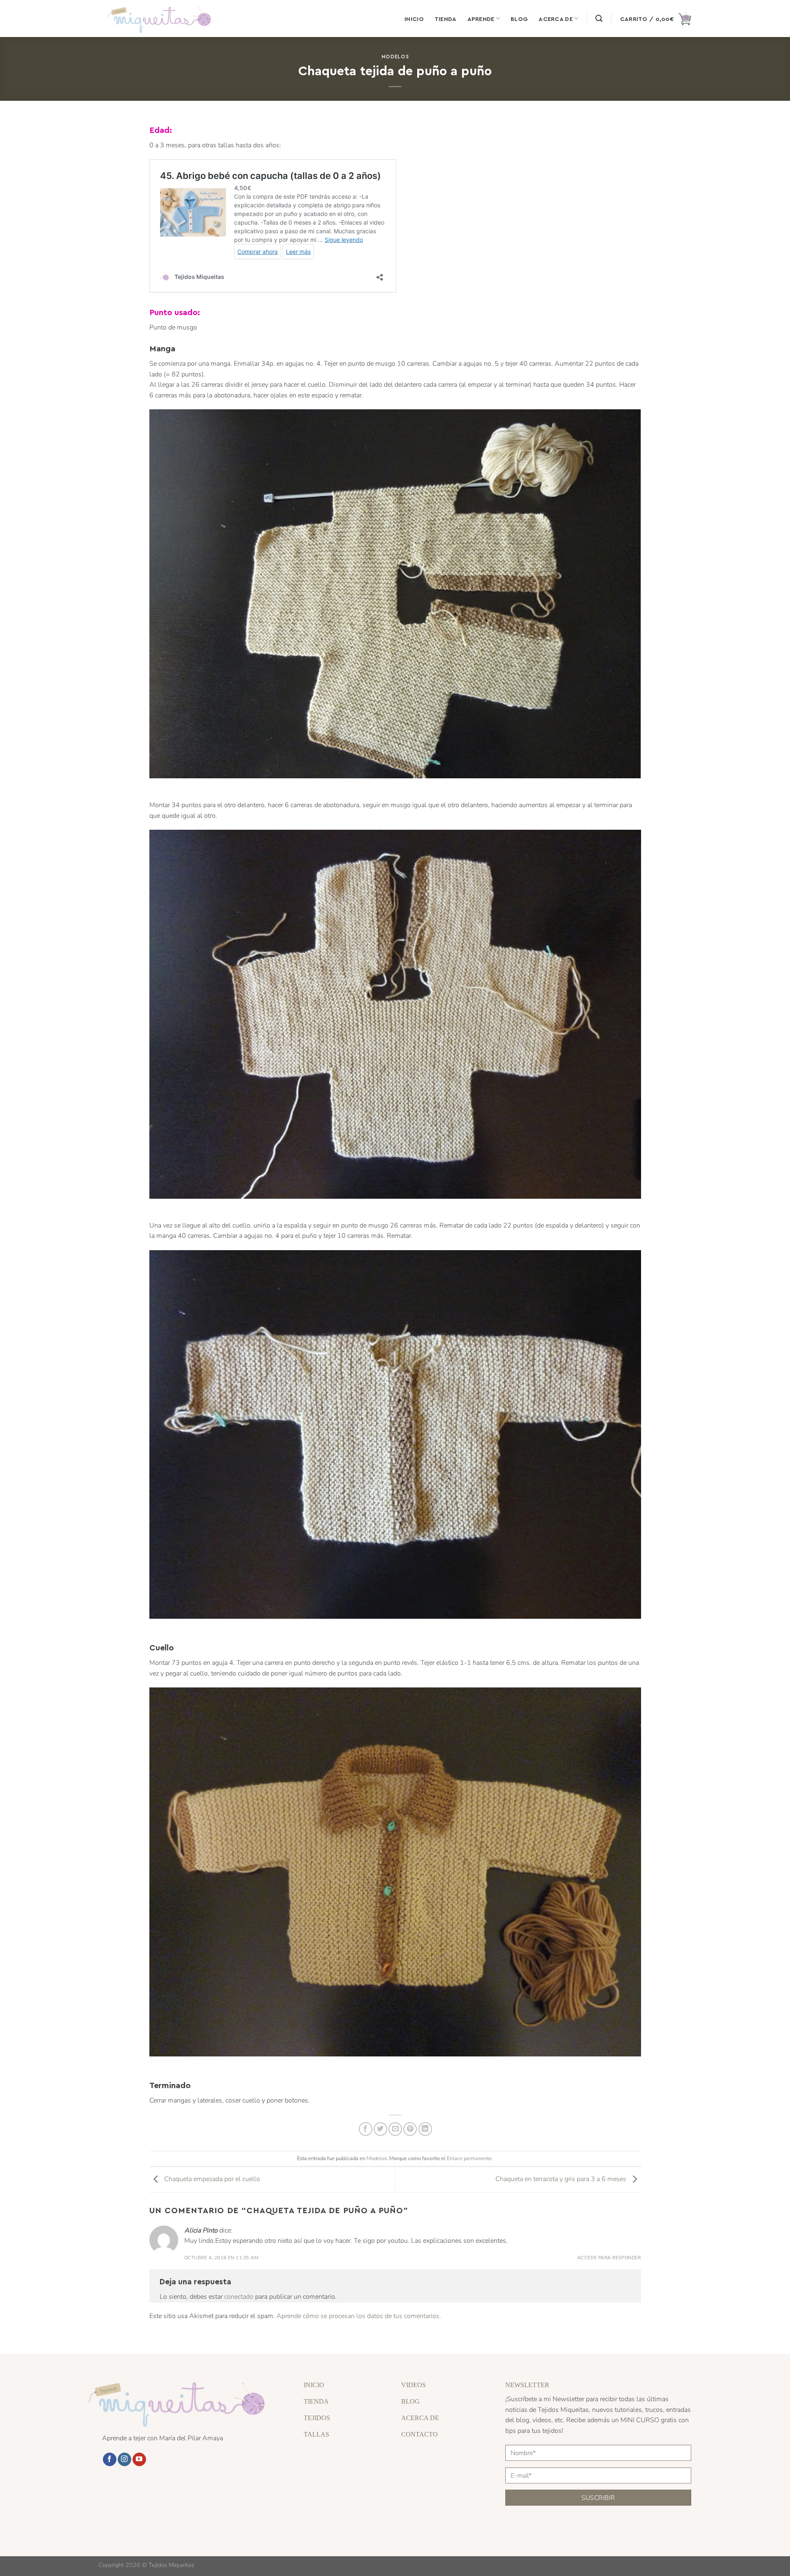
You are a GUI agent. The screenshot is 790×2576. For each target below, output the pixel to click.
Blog (519, 19)
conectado (239, 2297)
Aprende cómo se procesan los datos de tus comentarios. (359, 2316)
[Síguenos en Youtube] (139, 2460)
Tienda (446, 19)
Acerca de (556, 19)
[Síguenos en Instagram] (124, 2460)
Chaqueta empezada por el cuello (211, 2179)
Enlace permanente (469, 2158)
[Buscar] (599, 19)
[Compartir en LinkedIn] (425, 2129)
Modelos (395, 56)
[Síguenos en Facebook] (110, 2460)
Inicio (414, 19)
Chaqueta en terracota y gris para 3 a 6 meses (562, 2179)
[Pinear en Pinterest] (410, 2129)
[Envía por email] (395, 2129)
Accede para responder (609, 2258)
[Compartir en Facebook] (366, 2129)
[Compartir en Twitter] (380, 2129)
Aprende (481, 19)
